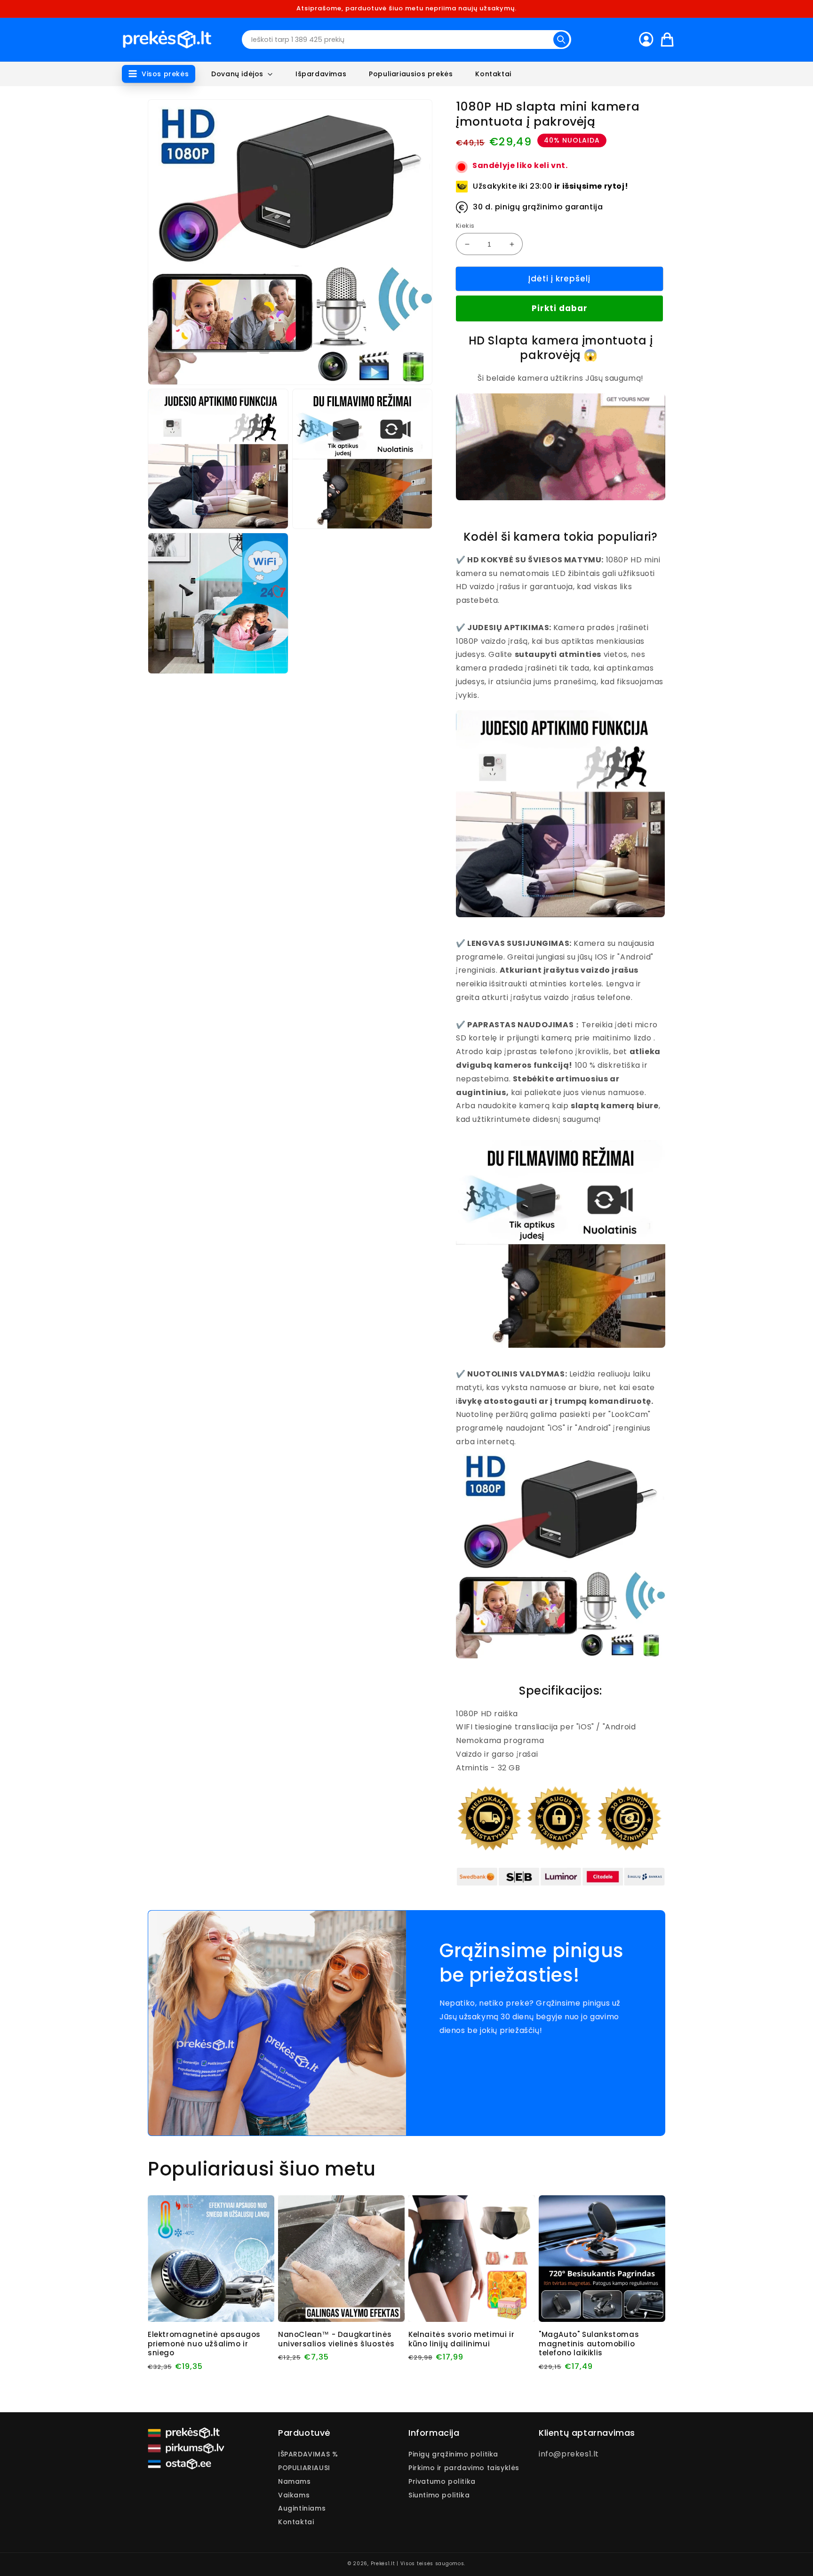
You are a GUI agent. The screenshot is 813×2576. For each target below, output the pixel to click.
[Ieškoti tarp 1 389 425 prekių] (561, 40)
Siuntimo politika (439, 2495)
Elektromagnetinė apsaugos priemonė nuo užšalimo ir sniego (204, 2344)
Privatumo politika (442, 2481)
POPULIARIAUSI (304, 2468)
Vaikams (294, 2495)
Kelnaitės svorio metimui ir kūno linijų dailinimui (461, 2339)
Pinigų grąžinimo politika (453, 2455)
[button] (159, 74)
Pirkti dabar (560, 309)
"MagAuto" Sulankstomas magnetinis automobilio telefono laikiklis (589, 2344)
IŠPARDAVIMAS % (308, 2455)
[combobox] (406, 40)
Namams (295, 2481)
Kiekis (465, 226)
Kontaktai (296, 2522)
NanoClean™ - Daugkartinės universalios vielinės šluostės (336, 2339)
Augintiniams (302, 2508)
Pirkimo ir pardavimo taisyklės (464, 2468)
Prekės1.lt (383, 2564)
